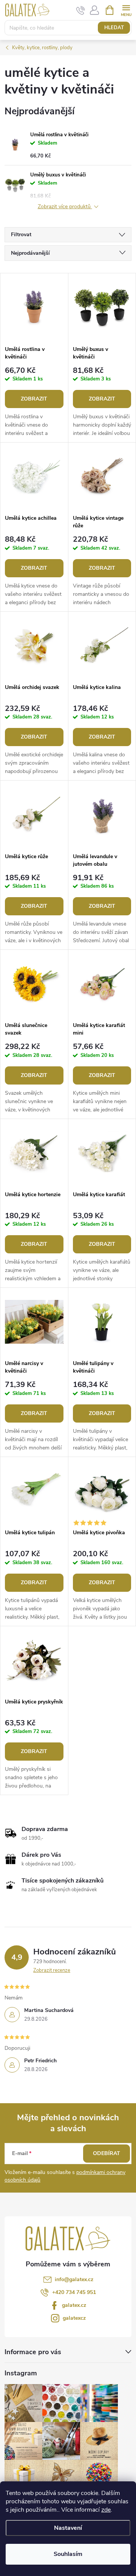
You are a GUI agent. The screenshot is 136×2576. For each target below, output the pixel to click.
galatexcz (74, 2318)
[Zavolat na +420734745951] (81, 11)
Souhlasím (68, 2554)
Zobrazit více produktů (65, 207)
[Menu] (126, 10)
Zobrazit (34, 399)
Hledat (114, 28)
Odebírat (107, 2153)
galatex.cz (74, 2305)
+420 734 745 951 (74, 2292)
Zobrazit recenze (52, 1970)
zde (106, 2510)
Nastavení (68, 2528)
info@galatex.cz (74, 2279)
